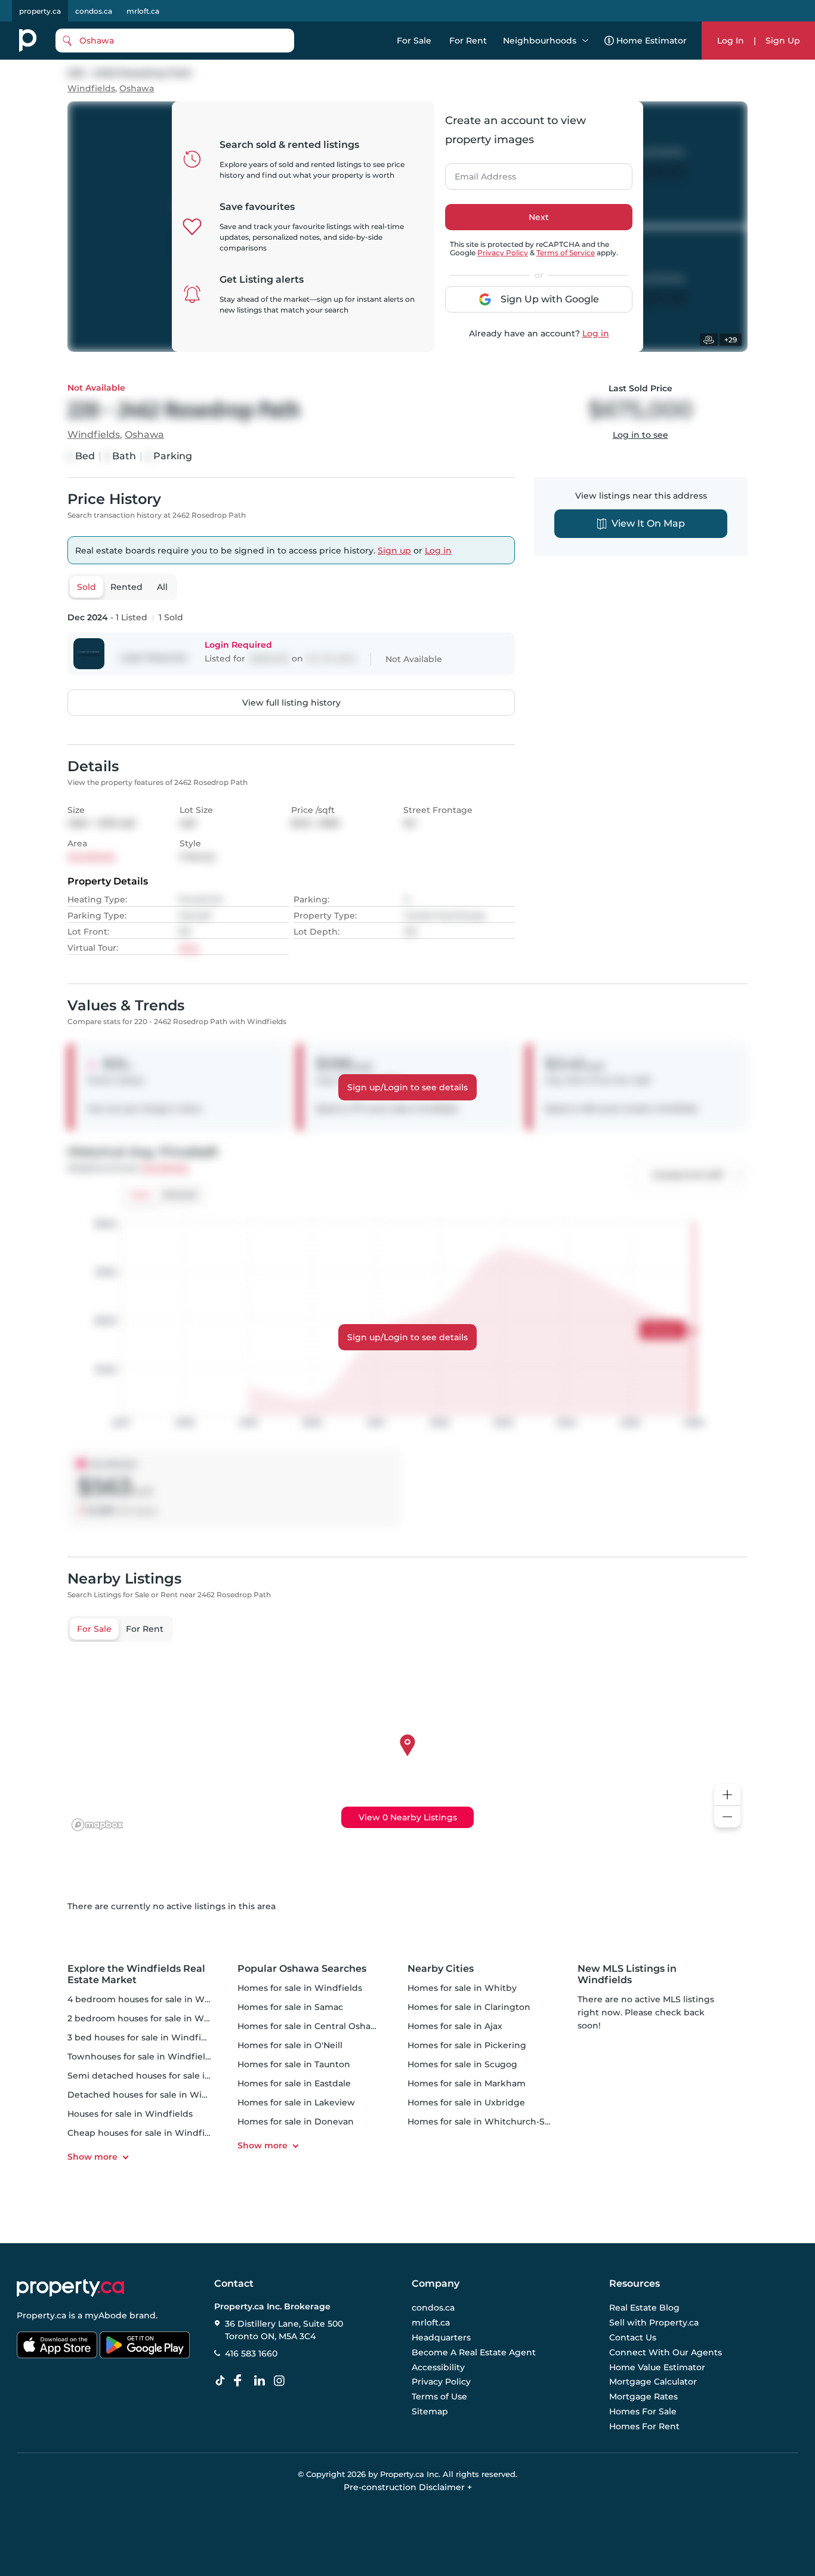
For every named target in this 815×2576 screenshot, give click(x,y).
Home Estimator (652, 41)
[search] (175, 41)
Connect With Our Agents (666, 2352)
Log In (731, 41)
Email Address (478, 173)
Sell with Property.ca (654, 2323)
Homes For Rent (644, 2426)
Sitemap (430, 2411)
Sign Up (783, 41)
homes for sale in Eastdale (294, 2083)
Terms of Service (566, 253)
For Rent (468, 41)
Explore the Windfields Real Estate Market (136, 1974)
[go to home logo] (70, 2288)
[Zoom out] (727, 1817)
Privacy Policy (503, 253)
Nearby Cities (441, 1969)
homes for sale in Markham (467, 2083)
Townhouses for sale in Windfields (141, 2057)
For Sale (414, 41)
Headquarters (441, 2337)
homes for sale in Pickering (467, 2045)
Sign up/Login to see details (407, 1087)
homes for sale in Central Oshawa (310, 2026)
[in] (282, 2381)
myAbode (106, 2315)
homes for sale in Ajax (455, 2026)
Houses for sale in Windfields (130, 2114)
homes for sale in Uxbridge (466, 2102)
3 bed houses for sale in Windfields (143, 2037)
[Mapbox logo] (97, 1825)
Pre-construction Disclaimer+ (408, 2487)
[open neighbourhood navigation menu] (585, 41)
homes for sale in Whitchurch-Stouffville (495, 2122)
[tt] (223, 2381)
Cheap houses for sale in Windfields (145, 2133)
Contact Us (633, 2337)
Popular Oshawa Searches (302, 1969)
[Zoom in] (727, 1795)
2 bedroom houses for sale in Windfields (155, 2018)
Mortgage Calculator (653, 2382)
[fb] (242, 2381)
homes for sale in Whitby (462, 1988)
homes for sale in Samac (290, 2007)
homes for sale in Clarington (469, 2007)
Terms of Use (439, 2396)
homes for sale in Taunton (294, 2064)
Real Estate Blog (644, 2308)
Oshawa (137, 89)
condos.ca (94, 11)
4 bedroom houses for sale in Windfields (155, 1999)
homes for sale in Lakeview (296, 2102)
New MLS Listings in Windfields (627, 1974)
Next (539, 217)
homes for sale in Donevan (296, 2122)
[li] (262, 2381)
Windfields (91, 89)
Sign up (394, 551)
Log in (596, 333)
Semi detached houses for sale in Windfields (164, 2076)
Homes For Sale (643, 2411)
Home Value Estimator (657, 2367)
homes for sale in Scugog (462, 2064)
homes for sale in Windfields (300, 1988)
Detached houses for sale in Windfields (152, 2095)
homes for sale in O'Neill (290, 2045)
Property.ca (41, 2315)
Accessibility (438, 2367)
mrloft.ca (143, 11)
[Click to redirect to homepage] (28, 41)
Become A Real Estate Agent (474, 2352)
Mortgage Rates (643, 2396)
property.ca (40, 11)
